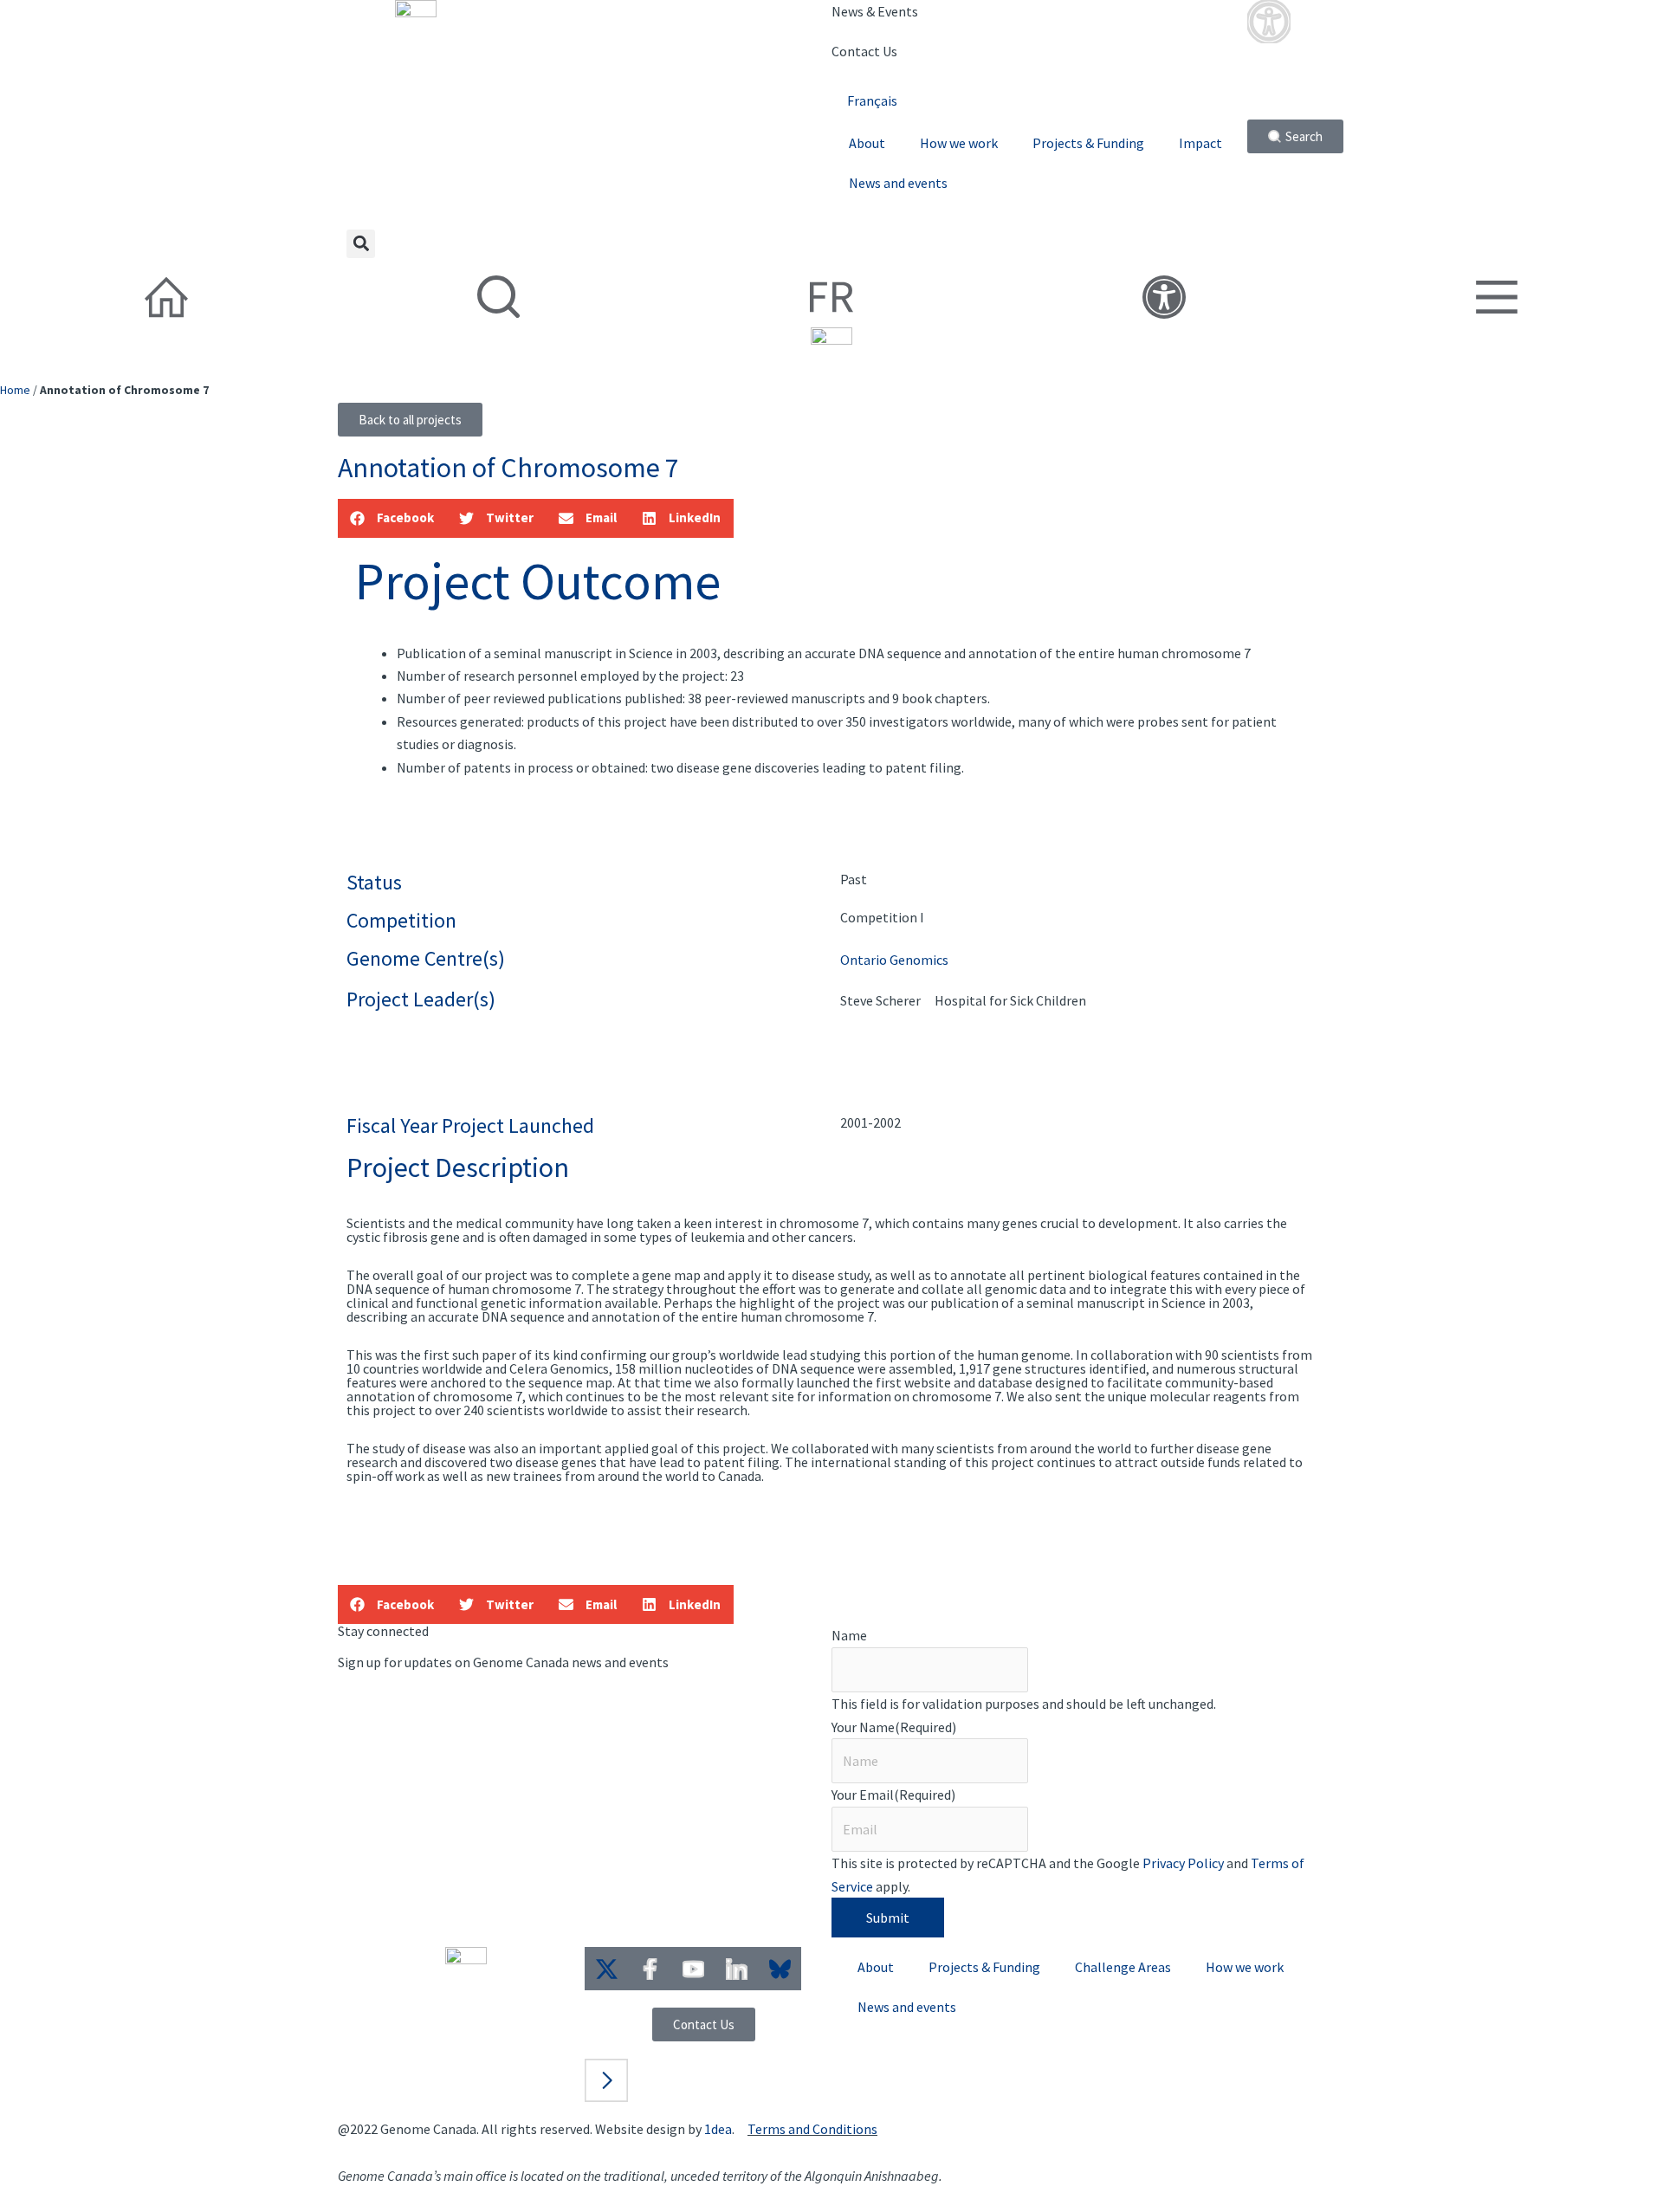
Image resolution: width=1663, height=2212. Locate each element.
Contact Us (864, 51)
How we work (959, 143)
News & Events (875, 11)
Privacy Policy (1183, 1863)
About (867, 143)
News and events (898, 183)
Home (15, 390)
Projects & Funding (1088, 143)
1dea (718, 2129)
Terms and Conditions (812, 2129)
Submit (888, 1918)
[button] (361, 244)
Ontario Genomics (894, 960)
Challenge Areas (1123, 1967)
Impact (1200, 143)
